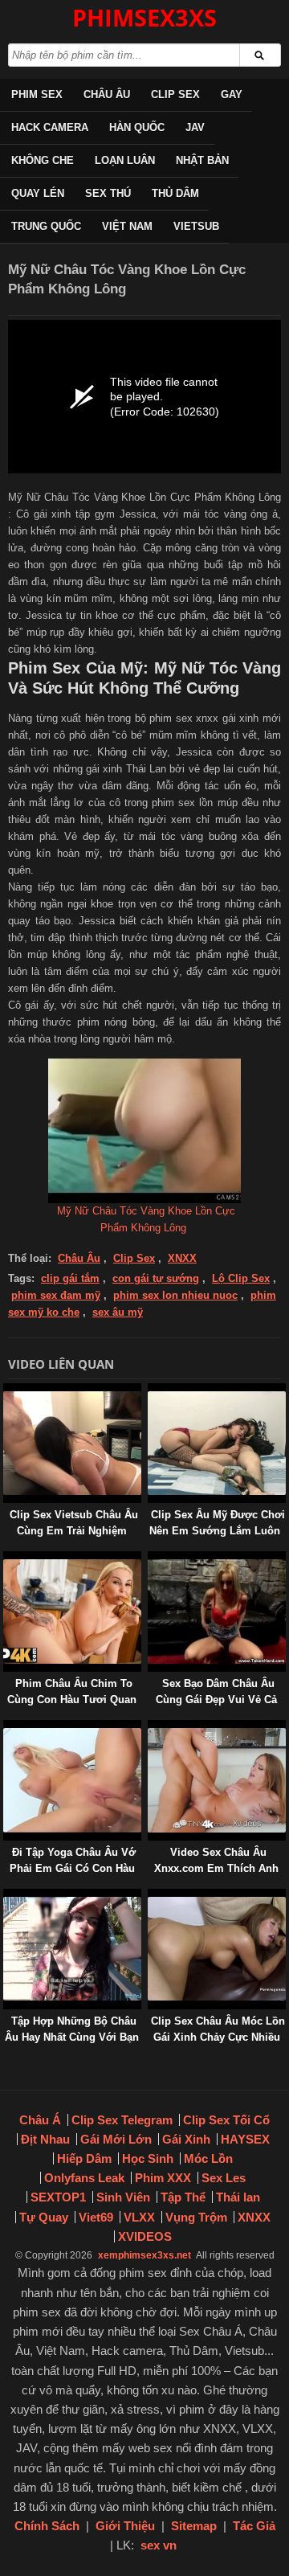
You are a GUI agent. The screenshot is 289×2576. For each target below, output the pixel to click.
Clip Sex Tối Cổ (226, 2120)
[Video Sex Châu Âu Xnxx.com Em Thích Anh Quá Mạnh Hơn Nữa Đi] (151, 1728)
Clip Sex (175, 94)
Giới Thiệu (125, 2526)
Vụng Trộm (196, 2217)
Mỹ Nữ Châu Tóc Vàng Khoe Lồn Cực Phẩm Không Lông (146, 1219)
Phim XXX (163, 2178)
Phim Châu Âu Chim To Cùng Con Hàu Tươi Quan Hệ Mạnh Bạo (72, 1700)
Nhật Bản (202, 160)
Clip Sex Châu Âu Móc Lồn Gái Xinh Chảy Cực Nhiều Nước (218, 2037)
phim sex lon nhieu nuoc (175, 1295)
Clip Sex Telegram (122, 2120)
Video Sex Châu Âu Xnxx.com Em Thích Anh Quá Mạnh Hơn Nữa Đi (216, 1868)
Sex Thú (108, 193)
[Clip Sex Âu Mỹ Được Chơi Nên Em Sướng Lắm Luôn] (151, 1391)
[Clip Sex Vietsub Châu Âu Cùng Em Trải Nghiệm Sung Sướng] (6, 1391)
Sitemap (194, 2526)
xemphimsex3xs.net (144, 2255)
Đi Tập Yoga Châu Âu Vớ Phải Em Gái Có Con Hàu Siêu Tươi (73, 1868)
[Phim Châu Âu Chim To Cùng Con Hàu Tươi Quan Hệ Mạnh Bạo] (6, 1559)
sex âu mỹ (118, 1312)
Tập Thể (183, 2197)
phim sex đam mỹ (56, 1295)
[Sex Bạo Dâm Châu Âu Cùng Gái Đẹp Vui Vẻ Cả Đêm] (151, 1559)
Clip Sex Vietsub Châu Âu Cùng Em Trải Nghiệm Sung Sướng (74, 1531)
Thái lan (238, 2197)
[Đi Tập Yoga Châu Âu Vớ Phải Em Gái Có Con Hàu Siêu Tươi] (6, 1728)
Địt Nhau (45, 2139)
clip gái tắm (70, 1278)
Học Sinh (148, 2158)
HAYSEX (245, 2139)
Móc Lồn (208, 2158)
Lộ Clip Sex (241, 1278)
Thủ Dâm (175, 193)
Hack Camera (50, 127)
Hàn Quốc (137, 127)
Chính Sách (47, 2526)
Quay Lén (38, 193)
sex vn (159, 2545)
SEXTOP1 (58, 2197)
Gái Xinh (186, 2139)
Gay (232, 94)
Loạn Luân (125, 160)
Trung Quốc (46, 226)
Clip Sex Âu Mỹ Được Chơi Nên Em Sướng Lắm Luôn (217, 1523)
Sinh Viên (123, 2197)
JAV (195, 127)
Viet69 (96, 2217)
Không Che (43, 160)
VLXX (139, 2217)
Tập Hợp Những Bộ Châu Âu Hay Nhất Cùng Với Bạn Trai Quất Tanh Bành (72, 2037)
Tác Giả (254, 2526)
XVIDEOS (145, 2236)
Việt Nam (127, 226)
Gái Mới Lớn (116, 2139)
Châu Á (40, 2120)
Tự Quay (44, 2217)
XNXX (182, 1258)
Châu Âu (107, 94)
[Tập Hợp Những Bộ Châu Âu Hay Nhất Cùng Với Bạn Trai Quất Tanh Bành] (6, 1896)
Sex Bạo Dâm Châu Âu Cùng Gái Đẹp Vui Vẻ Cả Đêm (216, 1700)
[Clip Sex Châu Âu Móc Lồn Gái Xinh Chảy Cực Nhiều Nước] (151, 1896)
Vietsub (196, 226)
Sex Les (224, 2178)
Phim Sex (37, 94)
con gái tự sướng (156, 1278)
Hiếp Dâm (84, 2158)
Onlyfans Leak (84, 2178)
